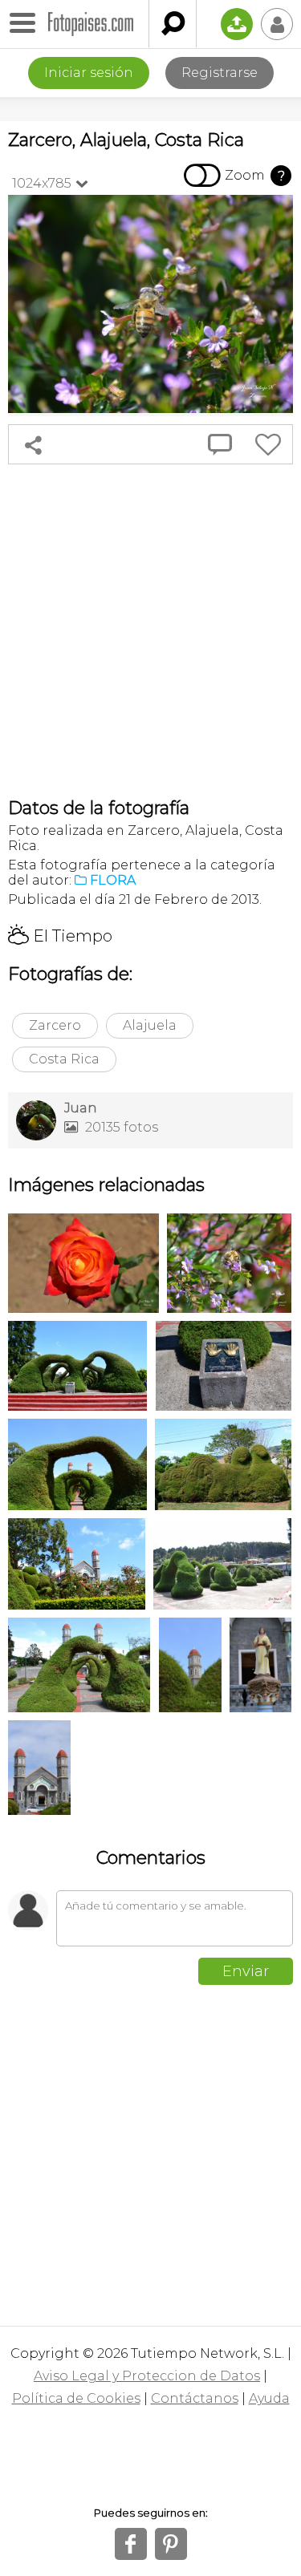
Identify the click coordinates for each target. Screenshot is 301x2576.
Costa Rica (64, 1059)
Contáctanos (195, 2398)
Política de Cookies (76, 2398)
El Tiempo (60, 936)
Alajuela (150, 1025)
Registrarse (220, 73)
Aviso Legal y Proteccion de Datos (147, 2376)
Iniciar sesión (89, 73)
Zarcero (55, 1025)
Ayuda (269, 2398)
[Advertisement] (150, 631)
